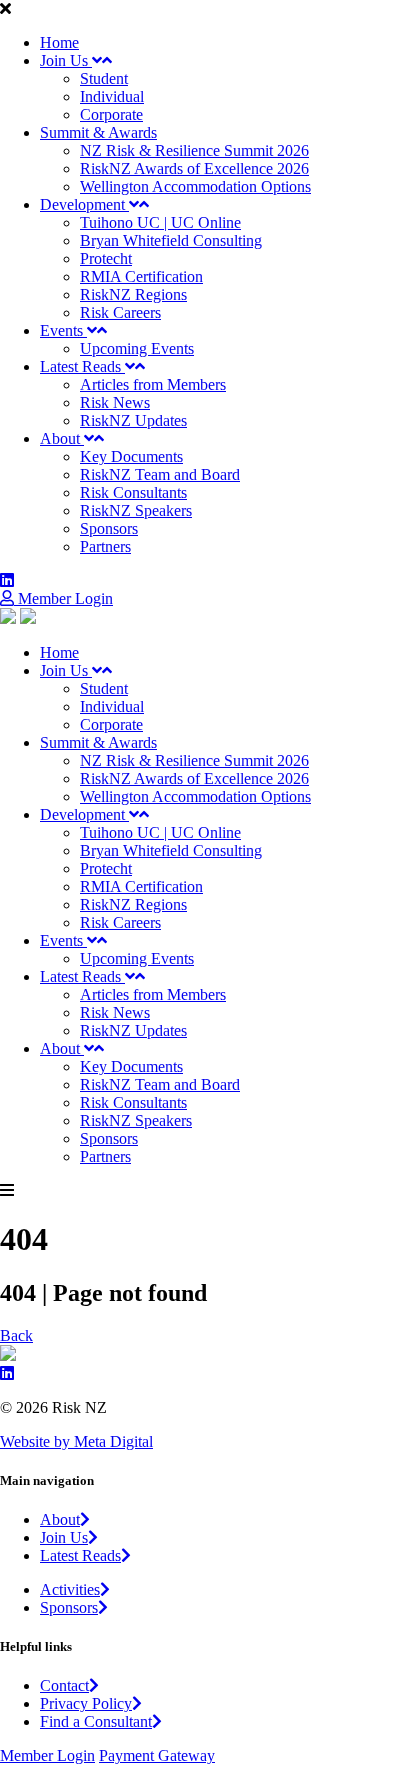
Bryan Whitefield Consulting (171, 240)
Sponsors (109, 528)
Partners (105, 546)
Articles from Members (153, 384)
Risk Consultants (133, 492)
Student (104, 78)
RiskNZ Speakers (136, 510)
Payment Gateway (157, 1755)
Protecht (106, 258)
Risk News (115, 402)
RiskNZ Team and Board (160, 474)
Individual (112, 96)
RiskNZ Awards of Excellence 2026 (194, 168)
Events (63, 330)
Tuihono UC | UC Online (160, 222)
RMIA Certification (141, 276)
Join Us (66, 60)
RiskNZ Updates (133, 420)
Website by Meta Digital (76, 1441)
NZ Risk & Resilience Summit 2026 (194, 150)
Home (59, 42)
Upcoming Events (137, 348)
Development (84, 204)
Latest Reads (82, 366)
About (62, 438)
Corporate (111, 114)
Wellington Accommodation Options (195, 186)
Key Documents (131, 456)
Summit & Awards (98, 132)
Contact (64, 1685)
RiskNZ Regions (133, 294)
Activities (70, 1589)
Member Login (63, 598)
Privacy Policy (86, 1703)
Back (16, 1335)
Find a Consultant (96, 1721)
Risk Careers (120, 312)
